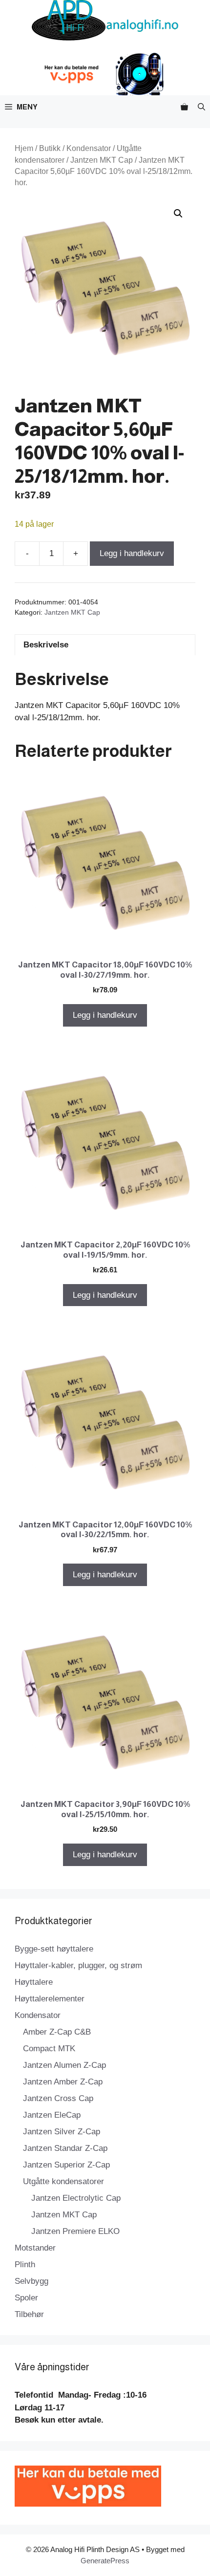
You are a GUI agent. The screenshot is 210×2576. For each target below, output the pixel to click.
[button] (201, 107)
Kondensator (89, 148)
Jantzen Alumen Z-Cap (64, 2065)
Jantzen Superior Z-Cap (66, 2165)
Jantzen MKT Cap (102, 160)
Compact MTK (49, 2049)
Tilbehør (29, 2314)
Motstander (35, 2248)
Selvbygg (31, 2281)
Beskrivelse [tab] (46, 645)
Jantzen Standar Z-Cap (65, 2148)
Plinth (25, 2265)
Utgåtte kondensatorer (63, 2181)
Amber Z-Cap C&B (57, 2032)
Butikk (50, 148)
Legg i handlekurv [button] (105, 1015)
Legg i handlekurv (132, 553)
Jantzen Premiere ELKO (75, 2231)
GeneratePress (105, 2561)
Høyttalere (34, 1982)
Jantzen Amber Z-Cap (63, 2082)
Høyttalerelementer (50, 1999)
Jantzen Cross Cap (58, 2098)
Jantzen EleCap (52, 2115)
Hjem (24, 148)
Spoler (26, 2298)
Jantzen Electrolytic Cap (76, 2198)
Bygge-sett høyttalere (54, 1949)
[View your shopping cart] (184, 107)
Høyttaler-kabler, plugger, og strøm (78, 1965)
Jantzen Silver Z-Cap (62, 2132)
